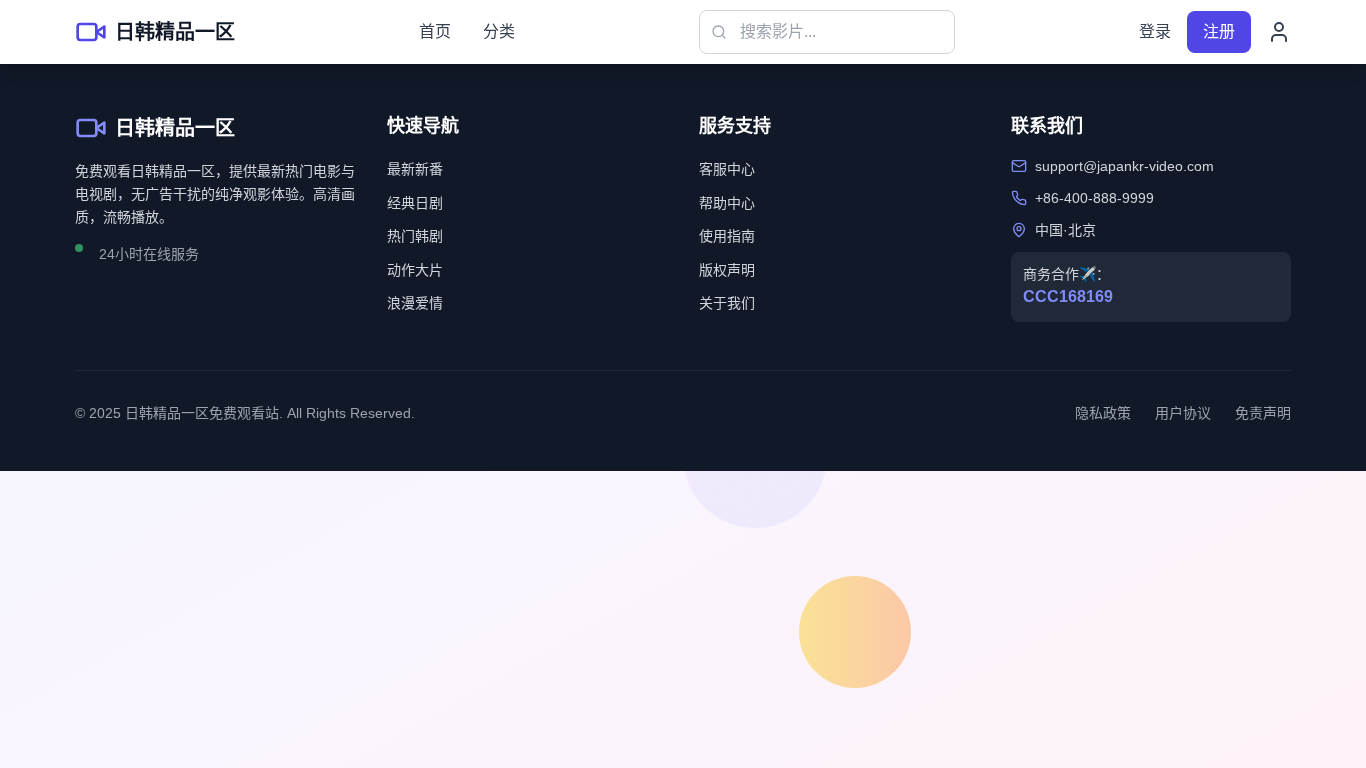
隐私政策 (1103, 413)
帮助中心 (727, 203)
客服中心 (727, 169)
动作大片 (415, 270)
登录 (1155, 31)
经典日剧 (415, 203)
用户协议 (1183, 413)
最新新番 (415, 169)
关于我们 (727, 303)
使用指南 (727, 236)
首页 (435, 31)
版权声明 (727, 270)
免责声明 (1263, 413)
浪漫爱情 (415, 303)
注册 (1219, 31)
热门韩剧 (415, 236)
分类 (499, 31)
